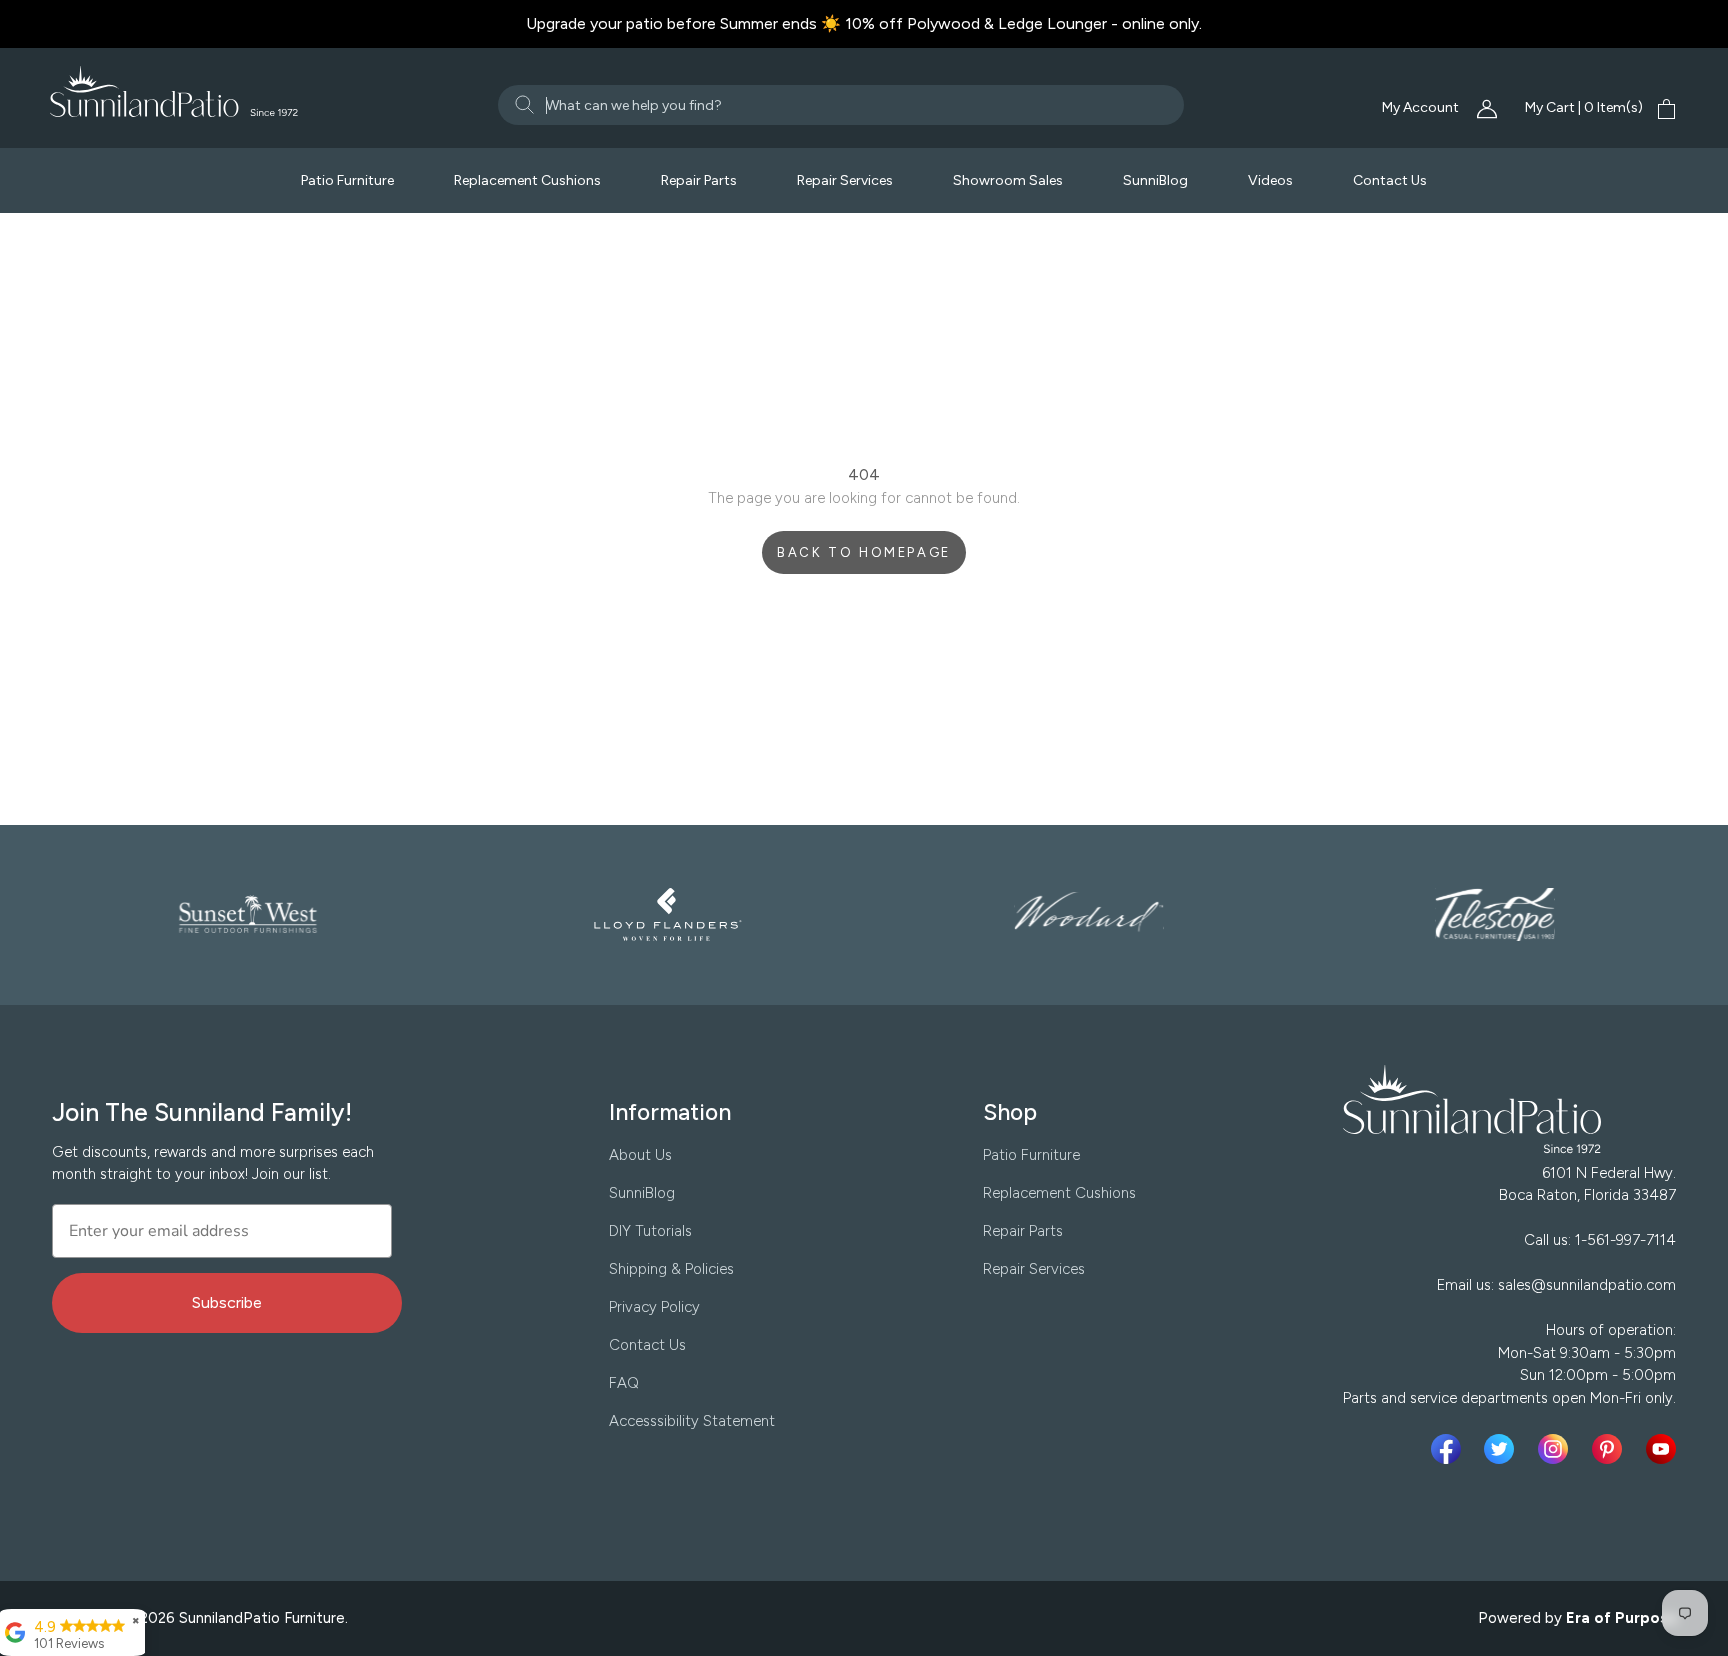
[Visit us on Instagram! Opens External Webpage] (1557, 1449)
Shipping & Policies (671, 1269)
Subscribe (227, 1302)
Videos (1270, 180)
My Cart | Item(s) (1584, 107)
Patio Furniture (347, 180)
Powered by (1578, 1618)
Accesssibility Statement (692, 1421)
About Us (640, 1155)
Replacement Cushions (527, 180)
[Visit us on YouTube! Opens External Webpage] (1661, 1449)
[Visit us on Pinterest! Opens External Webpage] (1611, 1449)
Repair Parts (699, 180)
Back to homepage (864, 552)
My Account (1422, 107)
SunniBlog (1155, 180)
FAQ (624, 1383)
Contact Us (1390, 180)
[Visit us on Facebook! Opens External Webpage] (1450, 1449)
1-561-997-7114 (1625, 1240)
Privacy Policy (654, 1307)
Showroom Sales (1008, 180)
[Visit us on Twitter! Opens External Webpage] (1503, 1449)
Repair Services (845, 180)
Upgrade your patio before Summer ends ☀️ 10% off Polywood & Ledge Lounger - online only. (864, 23)
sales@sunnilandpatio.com (1587, 1285)
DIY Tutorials (650, 1231)
